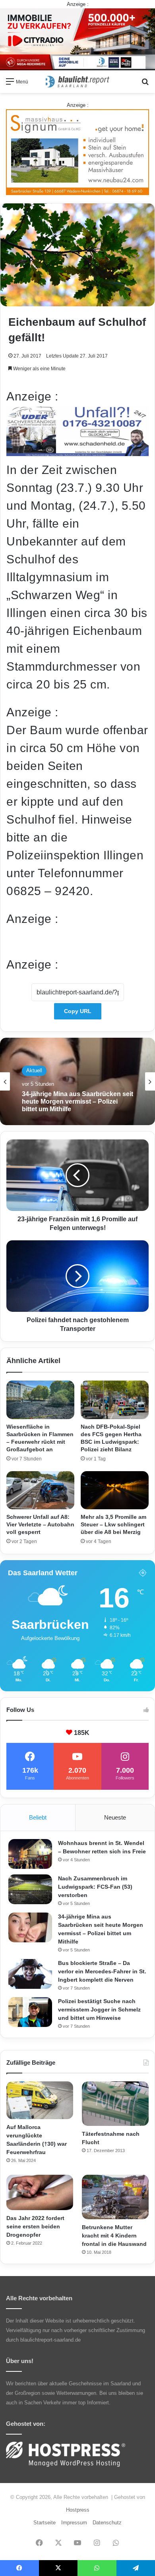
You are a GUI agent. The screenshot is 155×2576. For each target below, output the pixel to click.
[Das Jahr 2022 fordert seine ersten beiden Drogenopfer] (40, 2193)
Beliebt (38, 1817)
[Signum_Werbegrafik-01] (77, 152)
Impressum (74, 2523)
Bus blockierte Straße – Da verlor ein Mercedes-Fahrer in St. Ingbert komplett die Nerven (102, 1971)
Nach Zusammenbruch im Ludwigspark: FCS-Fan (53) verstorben (95, 1887)
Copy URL (78, 1011)
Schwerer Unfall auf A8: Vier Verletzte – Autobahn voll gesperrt (40, 1524)
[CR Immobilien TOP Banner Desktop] (77, 39)
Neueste (115, 1817)
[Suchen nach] (145, 84)
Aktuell (34, 1070)
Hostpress (78, 2510)
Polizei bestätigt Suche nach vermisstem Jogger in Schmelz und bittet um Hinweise (99, 2009)
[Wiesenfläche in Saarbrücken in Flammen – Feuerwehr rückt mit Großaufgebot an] (40, 1400)
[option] (77, 1081)
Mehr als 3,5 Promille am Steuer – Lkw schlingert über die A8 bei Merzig (113, 1524)
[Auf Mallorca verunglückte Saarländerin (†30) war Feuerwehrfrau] (40, 2100)
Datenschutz (107, 2523)
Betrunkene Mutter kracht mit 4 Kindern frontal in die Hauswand (114, 2236)
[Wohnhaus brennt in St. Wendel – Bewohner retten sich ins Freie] (30, 1854)
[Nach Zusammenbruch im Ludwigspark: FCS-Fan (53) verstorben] (30, 1889)
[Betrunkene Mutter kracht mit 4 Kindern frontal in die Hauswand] (115, 2197)
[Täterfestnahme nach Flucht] (115, 2104)
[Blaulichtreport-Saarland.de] (77, 82)
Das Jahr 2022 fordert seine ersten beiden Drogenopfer (35, 2226)
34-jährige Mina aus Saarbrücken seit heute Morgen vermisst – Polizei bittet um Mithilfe (77, 1101)
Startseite (45, 2523)
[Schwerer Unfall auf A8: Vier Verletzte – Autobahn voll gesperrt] (40, 1490)
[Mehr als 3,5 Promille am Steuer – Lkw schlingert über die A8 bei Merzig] (115, 1490)
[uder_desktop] (77, 452)
